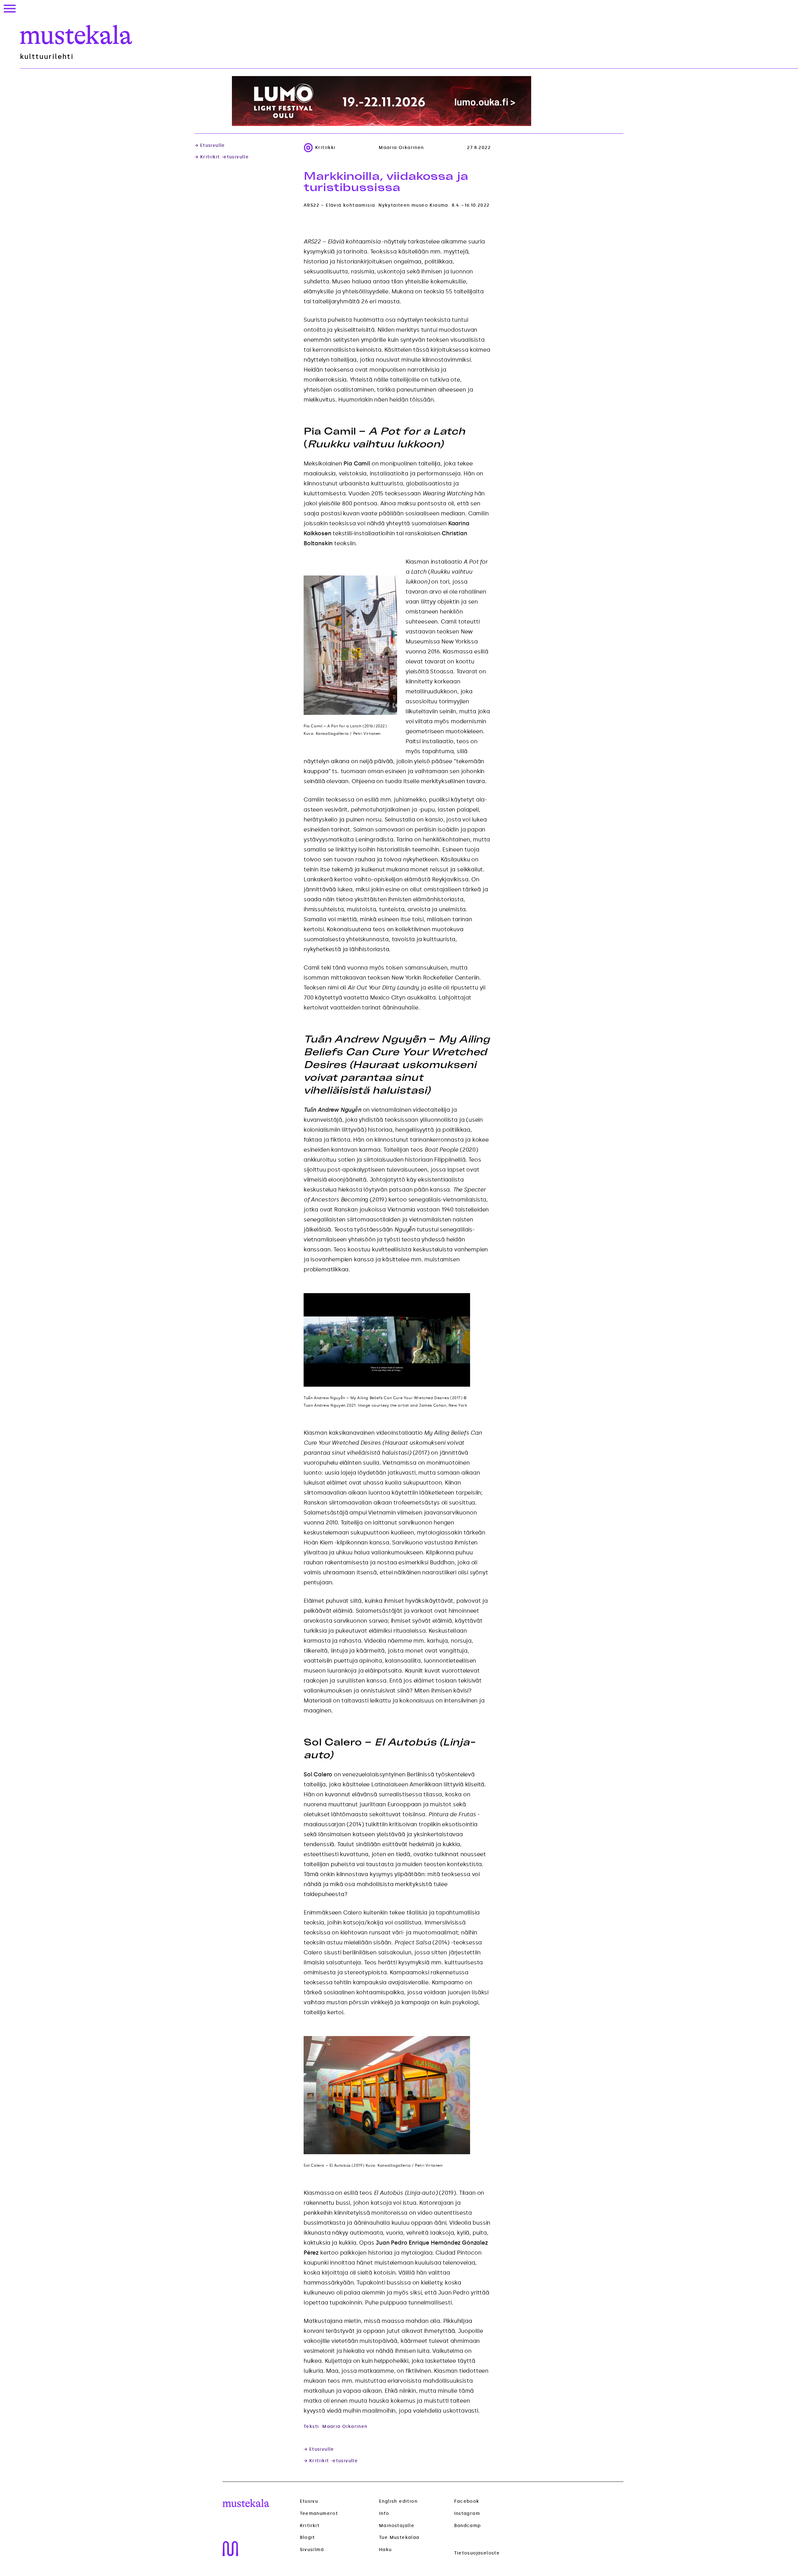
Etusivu (309, 2501)
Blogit (308, 2538)
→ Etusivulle (210, 146)
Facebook (467, 2501)
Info (384, 2513)
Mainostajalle (397, 2526)
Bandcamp (468, 2526)
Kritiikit (310, 2526)
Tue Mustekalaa (399, 2537)
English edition (398, 2501)
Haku (385, 2550)
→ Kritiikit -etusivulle (222, 157)
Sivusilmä (312, 2550)
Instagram (467, 2513)
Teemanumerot (319, 2514)
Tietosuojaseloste (477, 2553)
